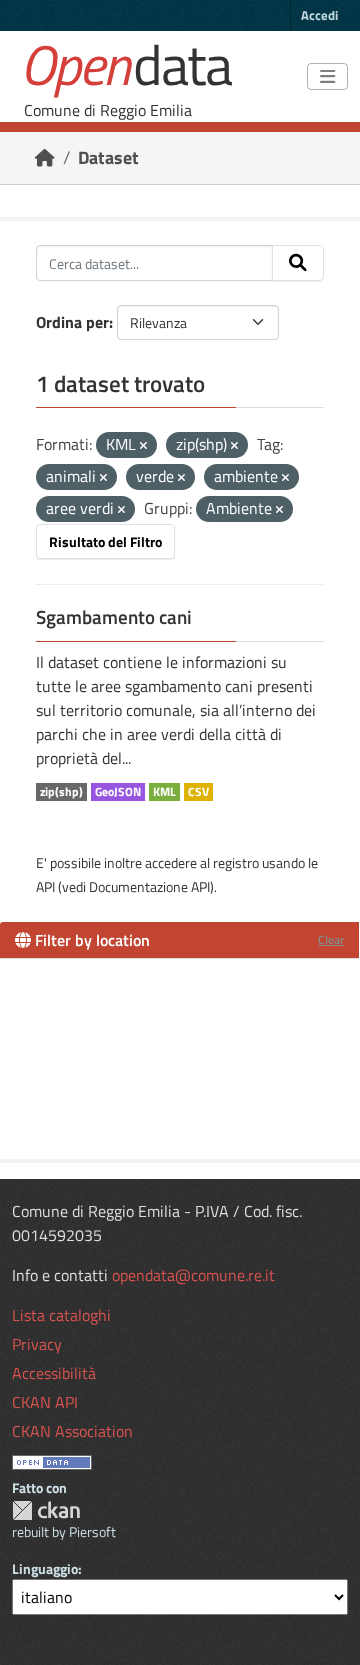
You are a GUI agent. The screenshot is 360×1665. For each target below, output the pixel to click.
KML (164, 792)
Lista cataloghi (61, 1315)
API (45, 886)
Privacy (37, 1344)
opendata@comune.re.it (193, 1275)
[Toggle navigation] (327, 77)
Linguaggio (45, 1568)
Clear (331, 939)
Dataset (108, 157)
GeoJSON (118, 792)
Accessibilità (54, 1373)
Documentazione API (149, 886)
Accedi (319, 15)
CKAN (46, 1510)
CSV (198, 792)
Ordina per (72, 322)
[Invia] (298, 263)
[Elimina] (143, 446)
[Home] (45, 157)
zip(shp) (61, 792)
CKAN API (45, 1402)
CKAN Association (72, 1431)
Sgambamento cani (114, 617)
